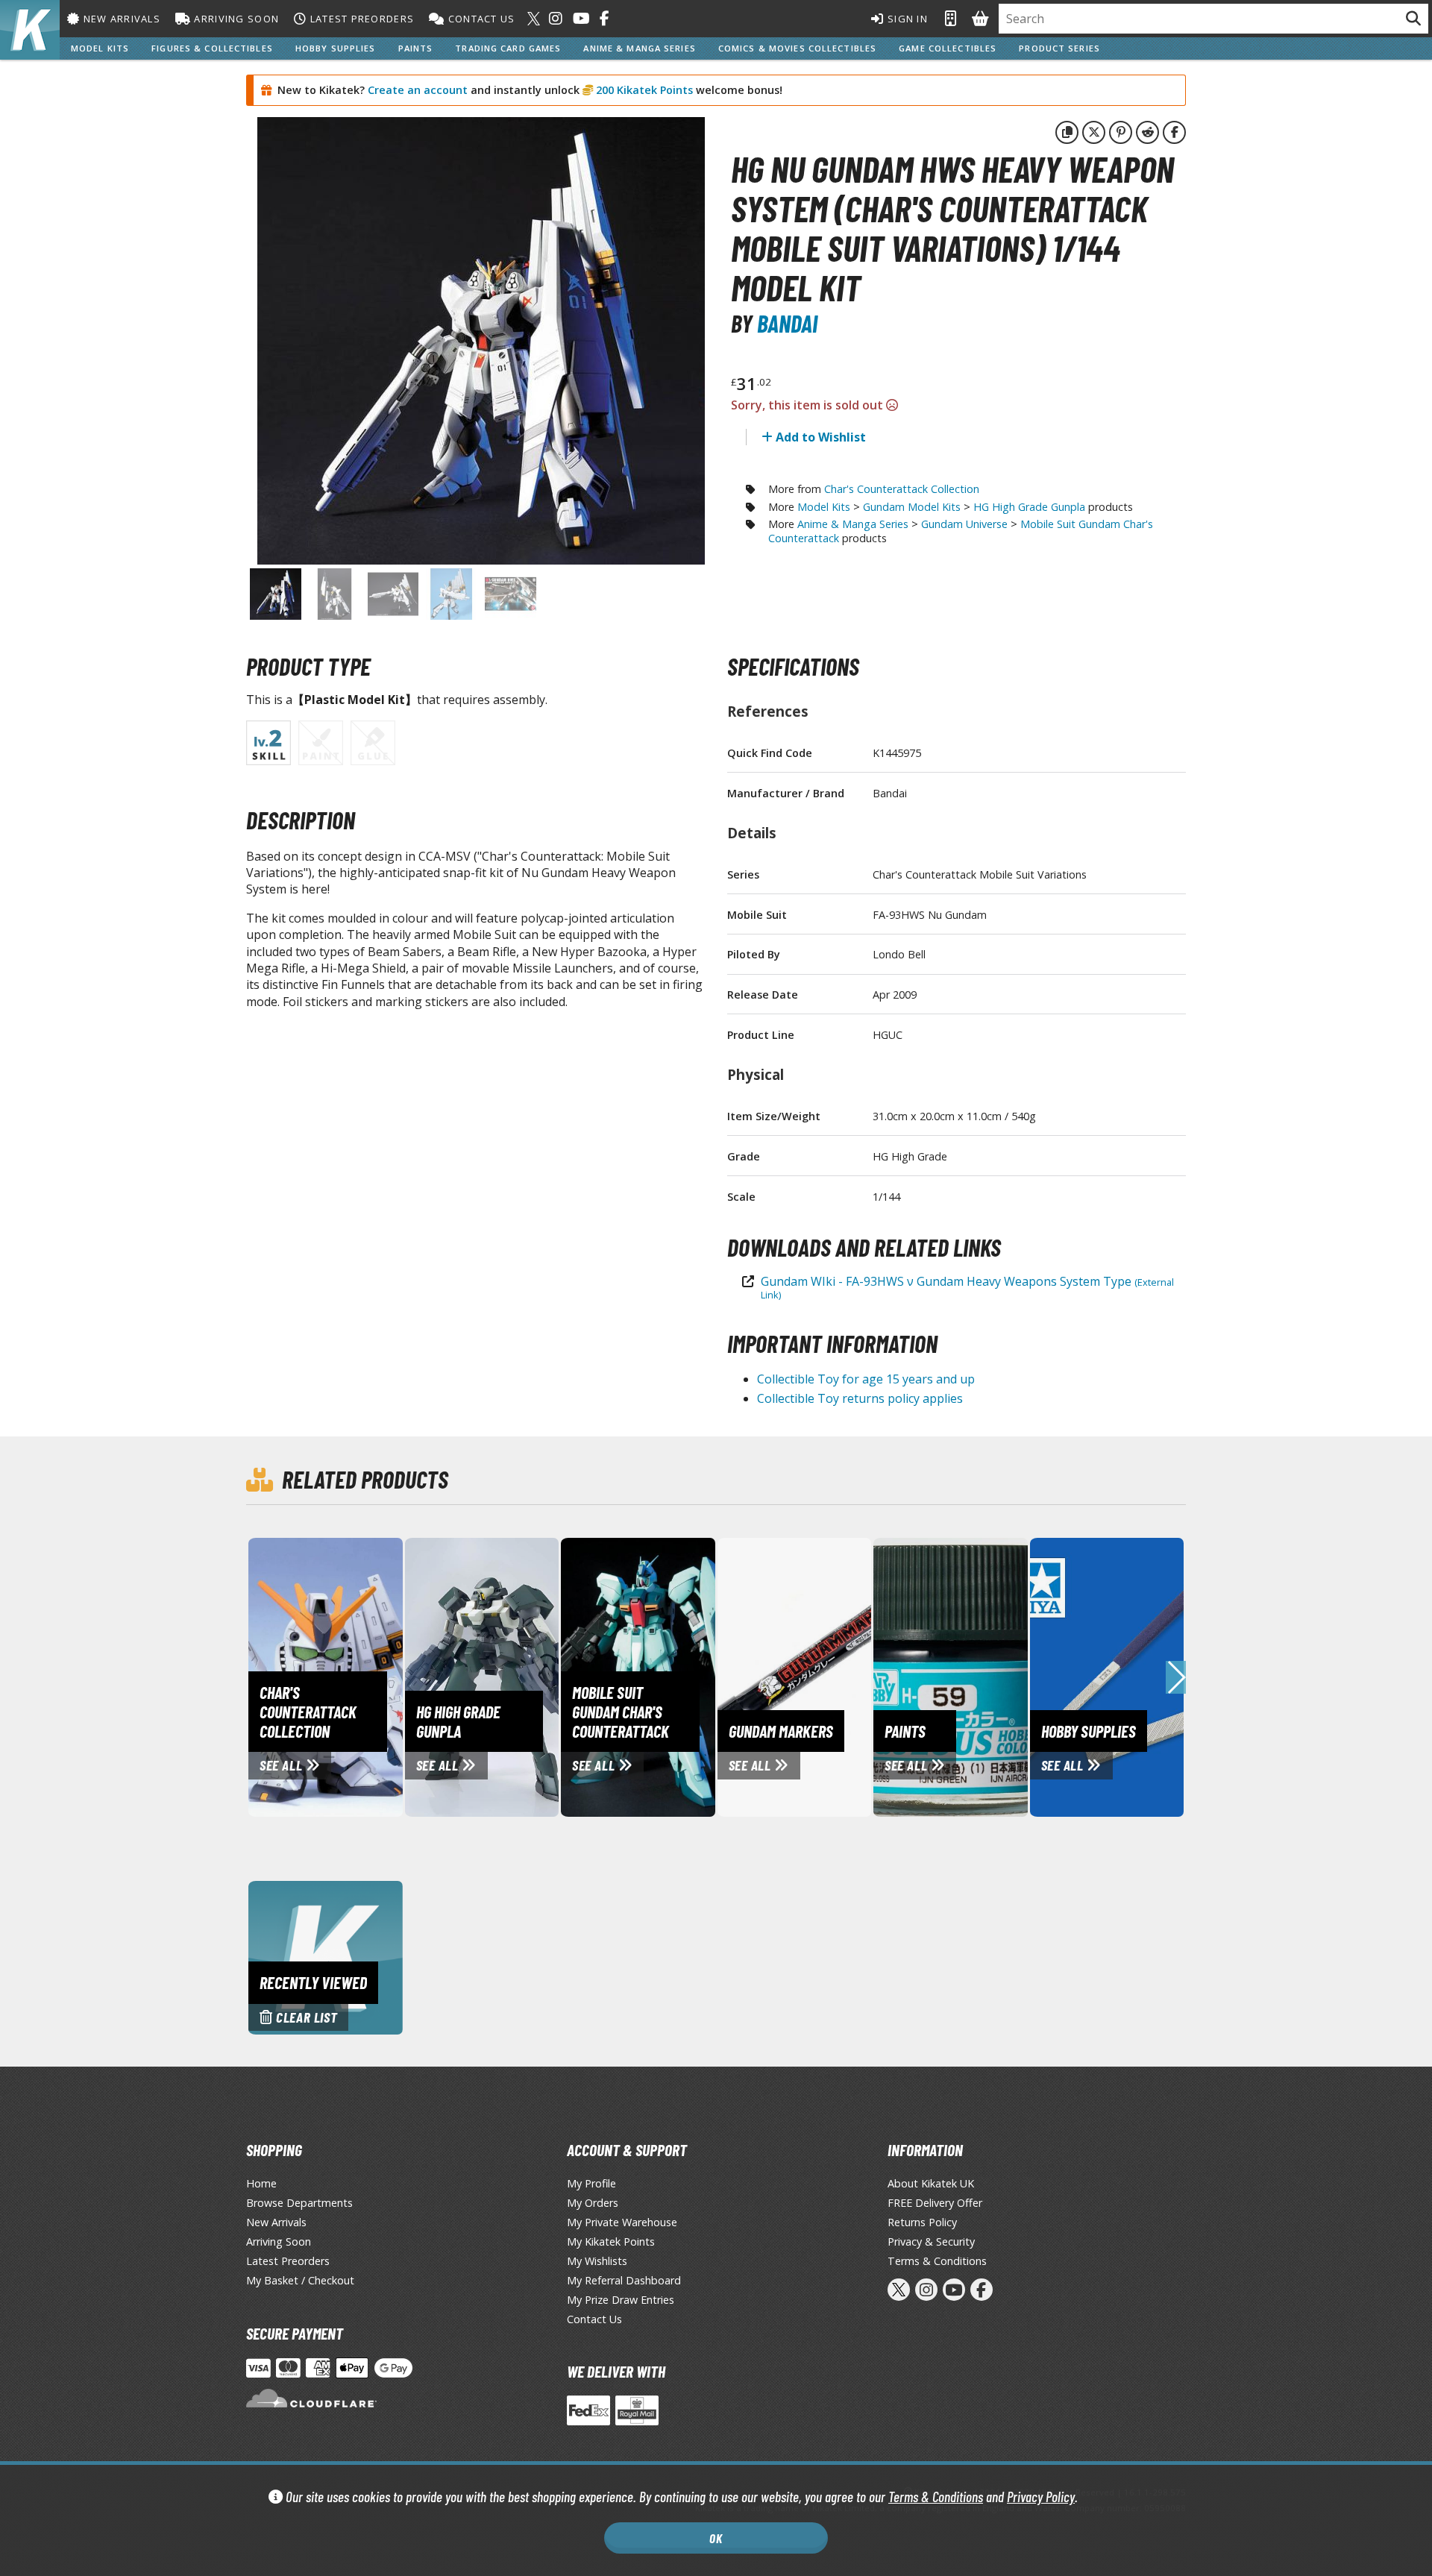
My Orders (593, 2203)
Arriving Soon (235, 19)
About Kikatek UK (931, 2183)
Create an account (418, 90)
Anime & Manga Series (639, 48)
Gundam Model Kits (912, 507)
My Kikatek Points (611, 2242)
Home (261, 2183)
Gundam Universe (964, 524)
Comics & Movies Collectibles (797, 48)
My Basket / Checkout (300, 2280)
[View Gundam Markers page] (857, 1676)
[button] (1176, 1677)
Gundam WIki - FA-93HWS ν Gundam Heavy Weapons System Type (967, 1287)
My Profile (591, 2183)
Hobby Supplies (336, 48)
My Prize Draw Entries (621, 2300)
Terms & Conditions (936, 2497)
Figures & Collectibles (212, 48)
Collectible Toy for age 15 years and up (866, 1379)
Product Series (1059, 48)
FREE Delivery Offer (935, 2203)
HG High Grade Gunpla (1029, 507)
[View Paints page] (1013, 1676)
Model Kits (100, 48)
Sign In (906, 19)
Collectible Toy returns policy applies (860, 1398)
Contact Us (480, 19)
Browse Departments (299, 2203)
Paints (416, 48)
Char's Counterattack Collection (902, 489)
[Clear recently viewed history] (326, 1956)
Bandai (787, 323)
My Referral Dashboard (624, 2280)
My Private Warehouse (622, 2222)
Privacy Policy (1041, 2497)
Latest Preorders (360, 19)
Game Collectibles (948, 48)
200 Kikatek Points (643, 90)
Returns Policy (922, 2222)
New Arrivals (120, 19)
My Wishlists (597, 2261)
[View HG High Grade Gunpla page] (544, 1676)
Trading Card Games (508, 48)
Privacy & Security (931, 2242)
